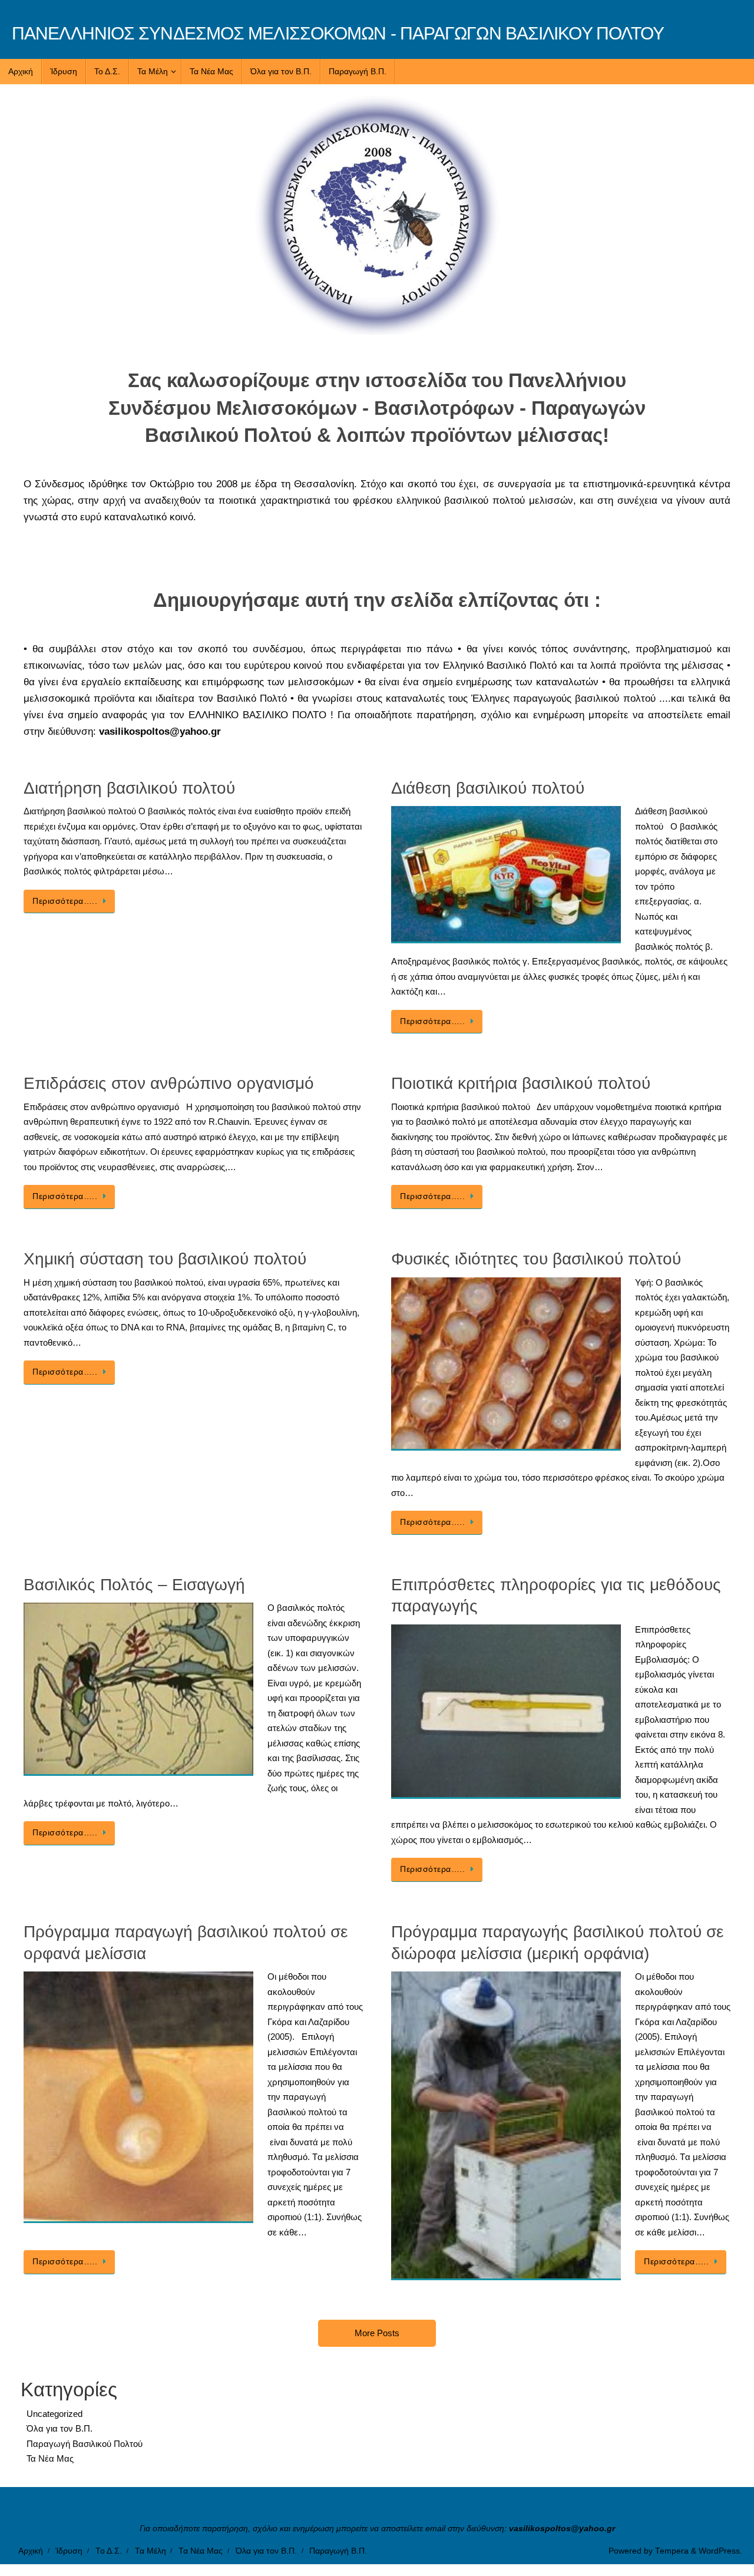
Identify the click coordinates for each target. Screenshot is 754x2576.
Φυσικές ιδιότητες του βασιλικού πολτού (536, 1259)
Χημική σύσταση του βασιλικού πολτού (165, 1259)
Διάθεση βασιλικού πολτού (488, 788)
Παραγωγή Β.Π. (338, 2551)
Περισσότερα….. (65, 901)
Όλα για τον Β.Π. (59, 2428)
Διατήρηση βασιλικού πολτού (129, 788)
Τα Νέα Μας (50, 2458)
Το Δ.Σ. (109, 2551)
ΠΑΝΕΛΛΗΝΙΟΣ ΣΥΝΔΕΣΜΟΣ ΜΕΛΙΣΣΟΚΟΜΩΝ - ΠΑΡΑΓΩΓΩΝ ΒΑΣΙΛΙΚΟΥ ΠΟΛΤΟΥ (338, 33)
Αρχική (31, 2551)
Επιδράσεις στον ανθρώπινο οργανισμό (169, 1083)
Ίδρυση (69, 2551)
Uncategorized (54, 2414)
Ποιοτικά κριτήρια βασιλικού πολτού (521, 1083)
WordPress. (720, 2551)
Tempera (672, 2551)
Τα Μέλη (151, 2551)
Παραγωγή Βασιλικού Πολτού (85, 2444)
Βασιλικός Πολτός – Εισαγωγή (134, 1585)
